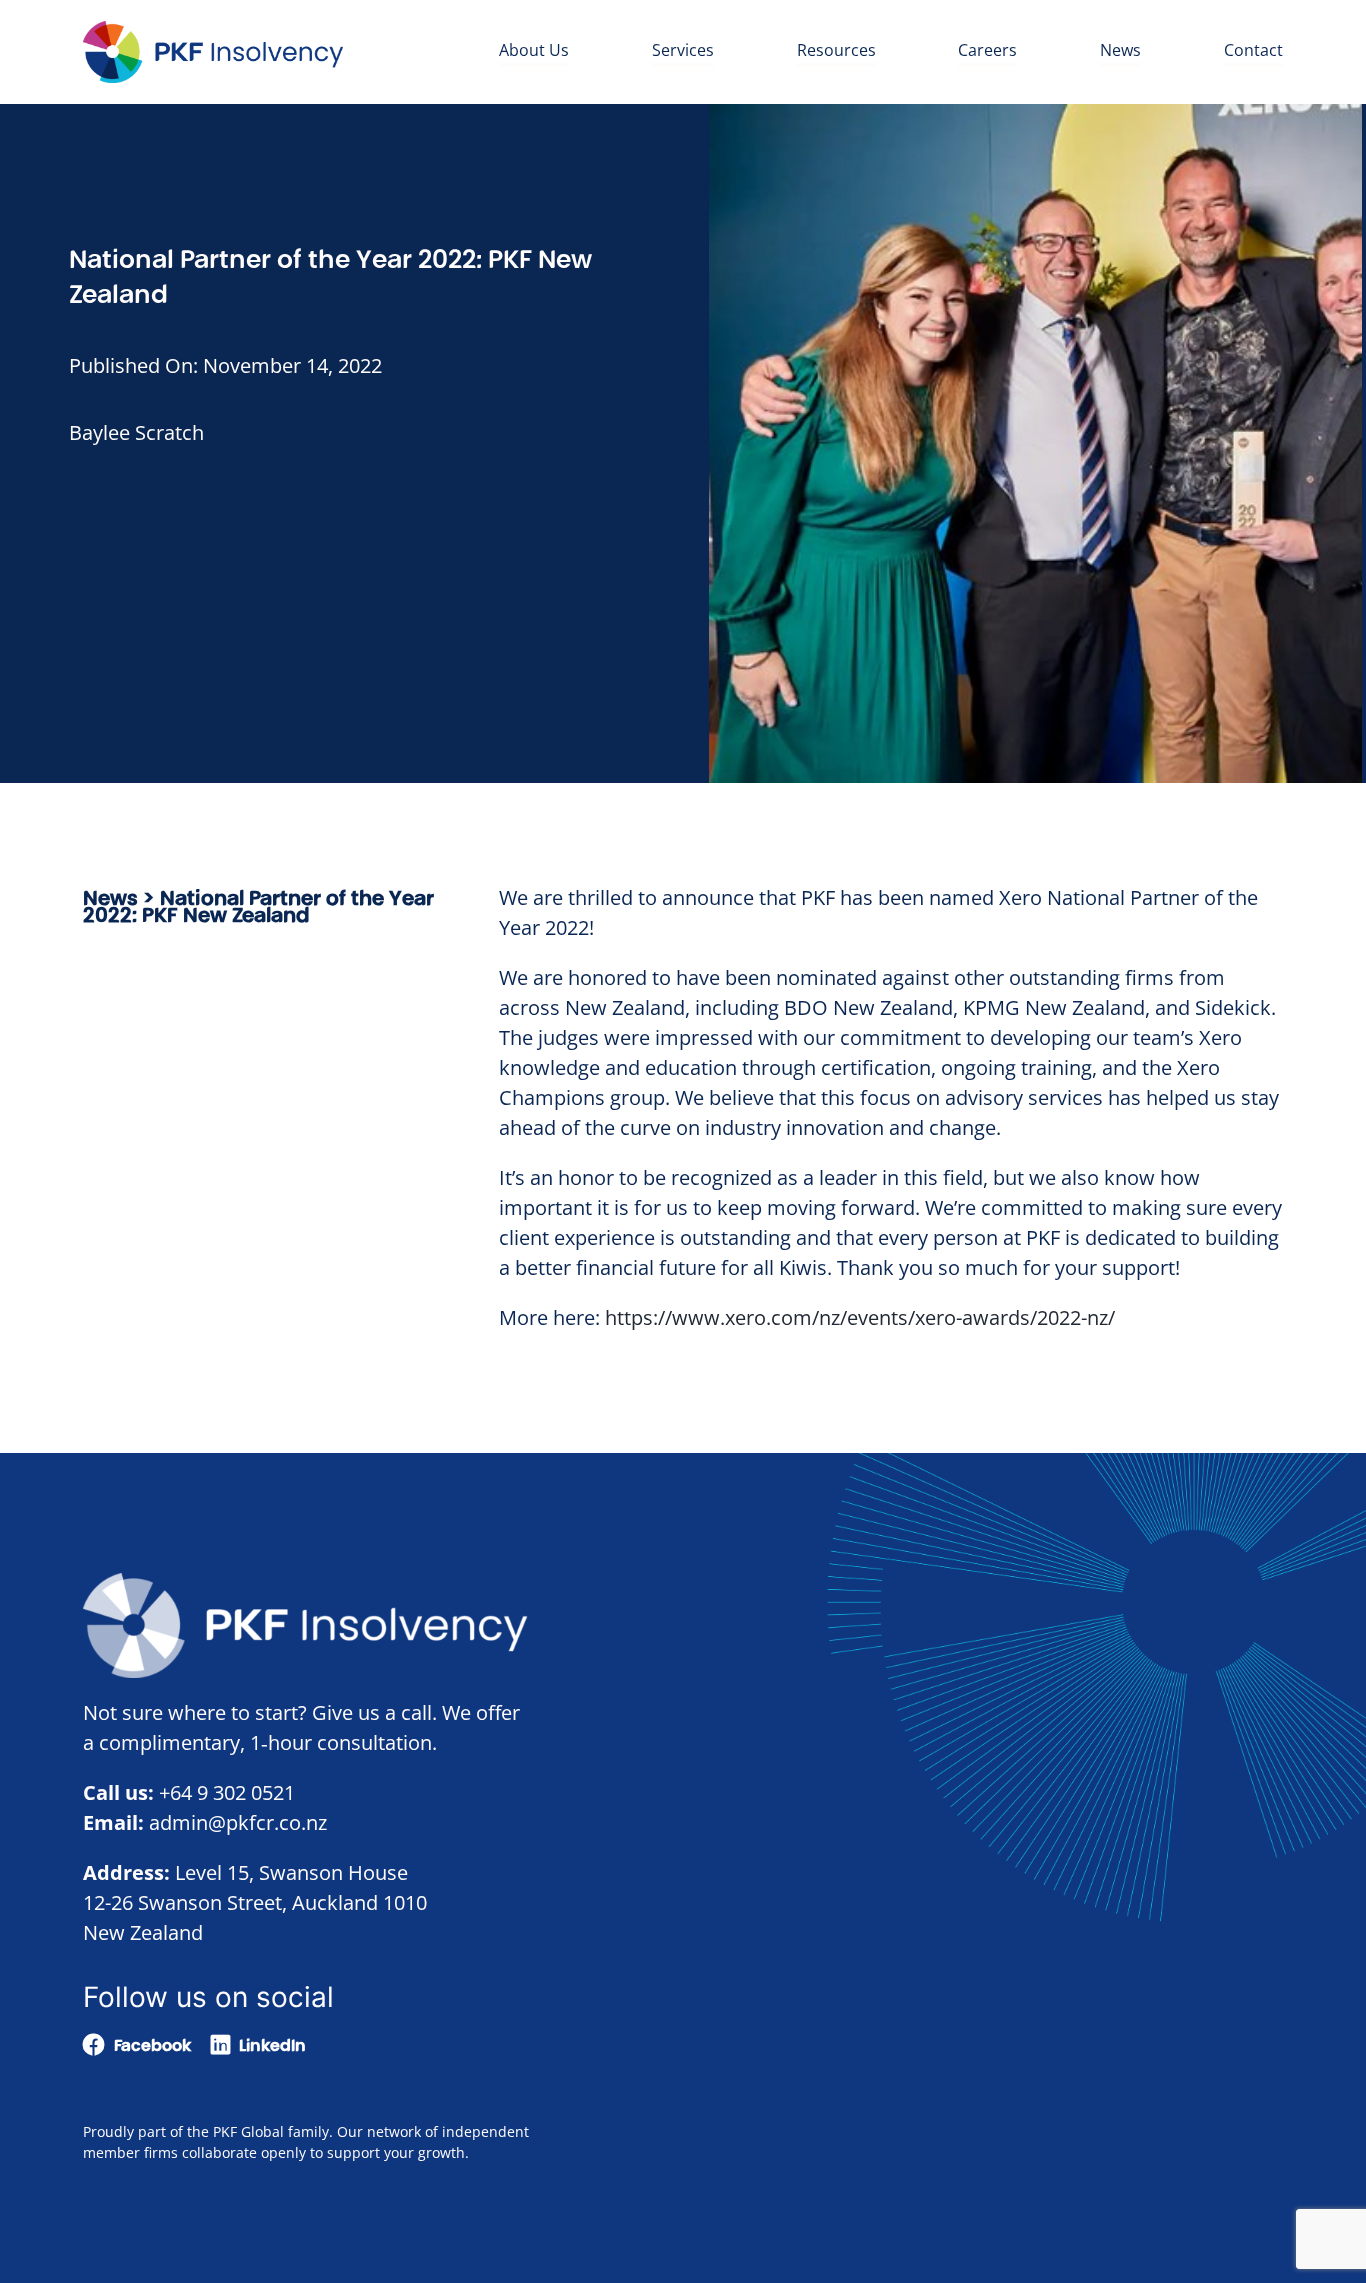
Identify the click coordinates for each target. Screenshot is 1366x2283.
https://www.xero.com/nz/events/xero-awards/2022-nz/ (860, 1317)
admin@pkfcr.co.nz (238, 1822)
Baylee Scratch (136, 432)
